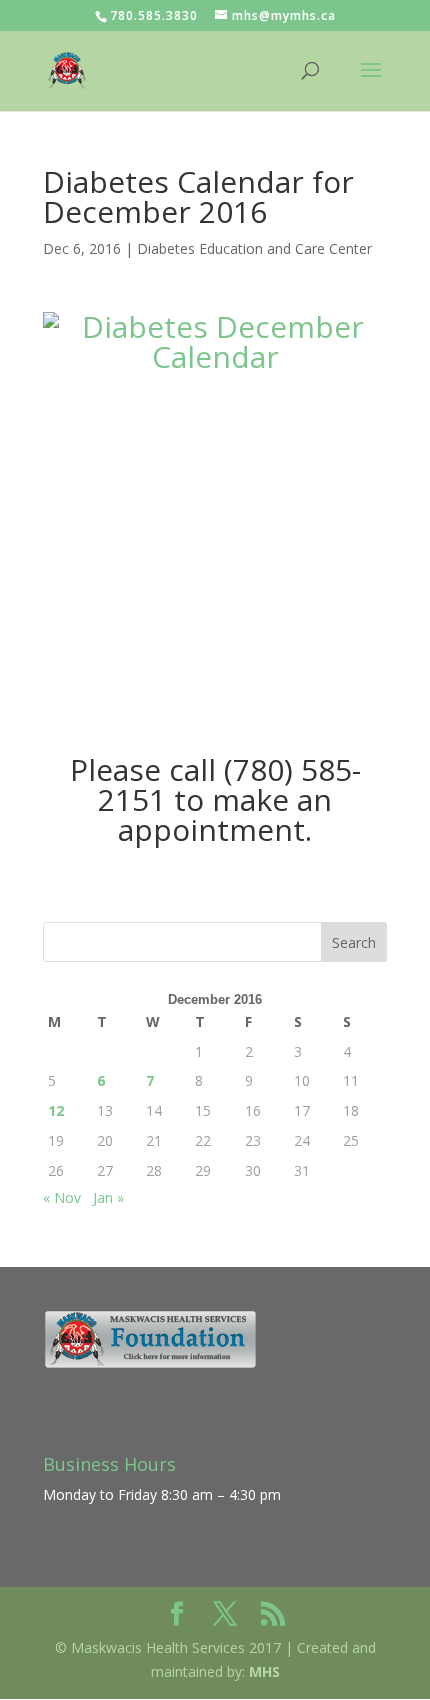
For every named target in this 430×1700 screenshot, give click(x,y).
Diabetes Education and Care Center (254, 248)
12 (56, 1110)
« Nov (62, 1197)
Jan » (108, 1197)
